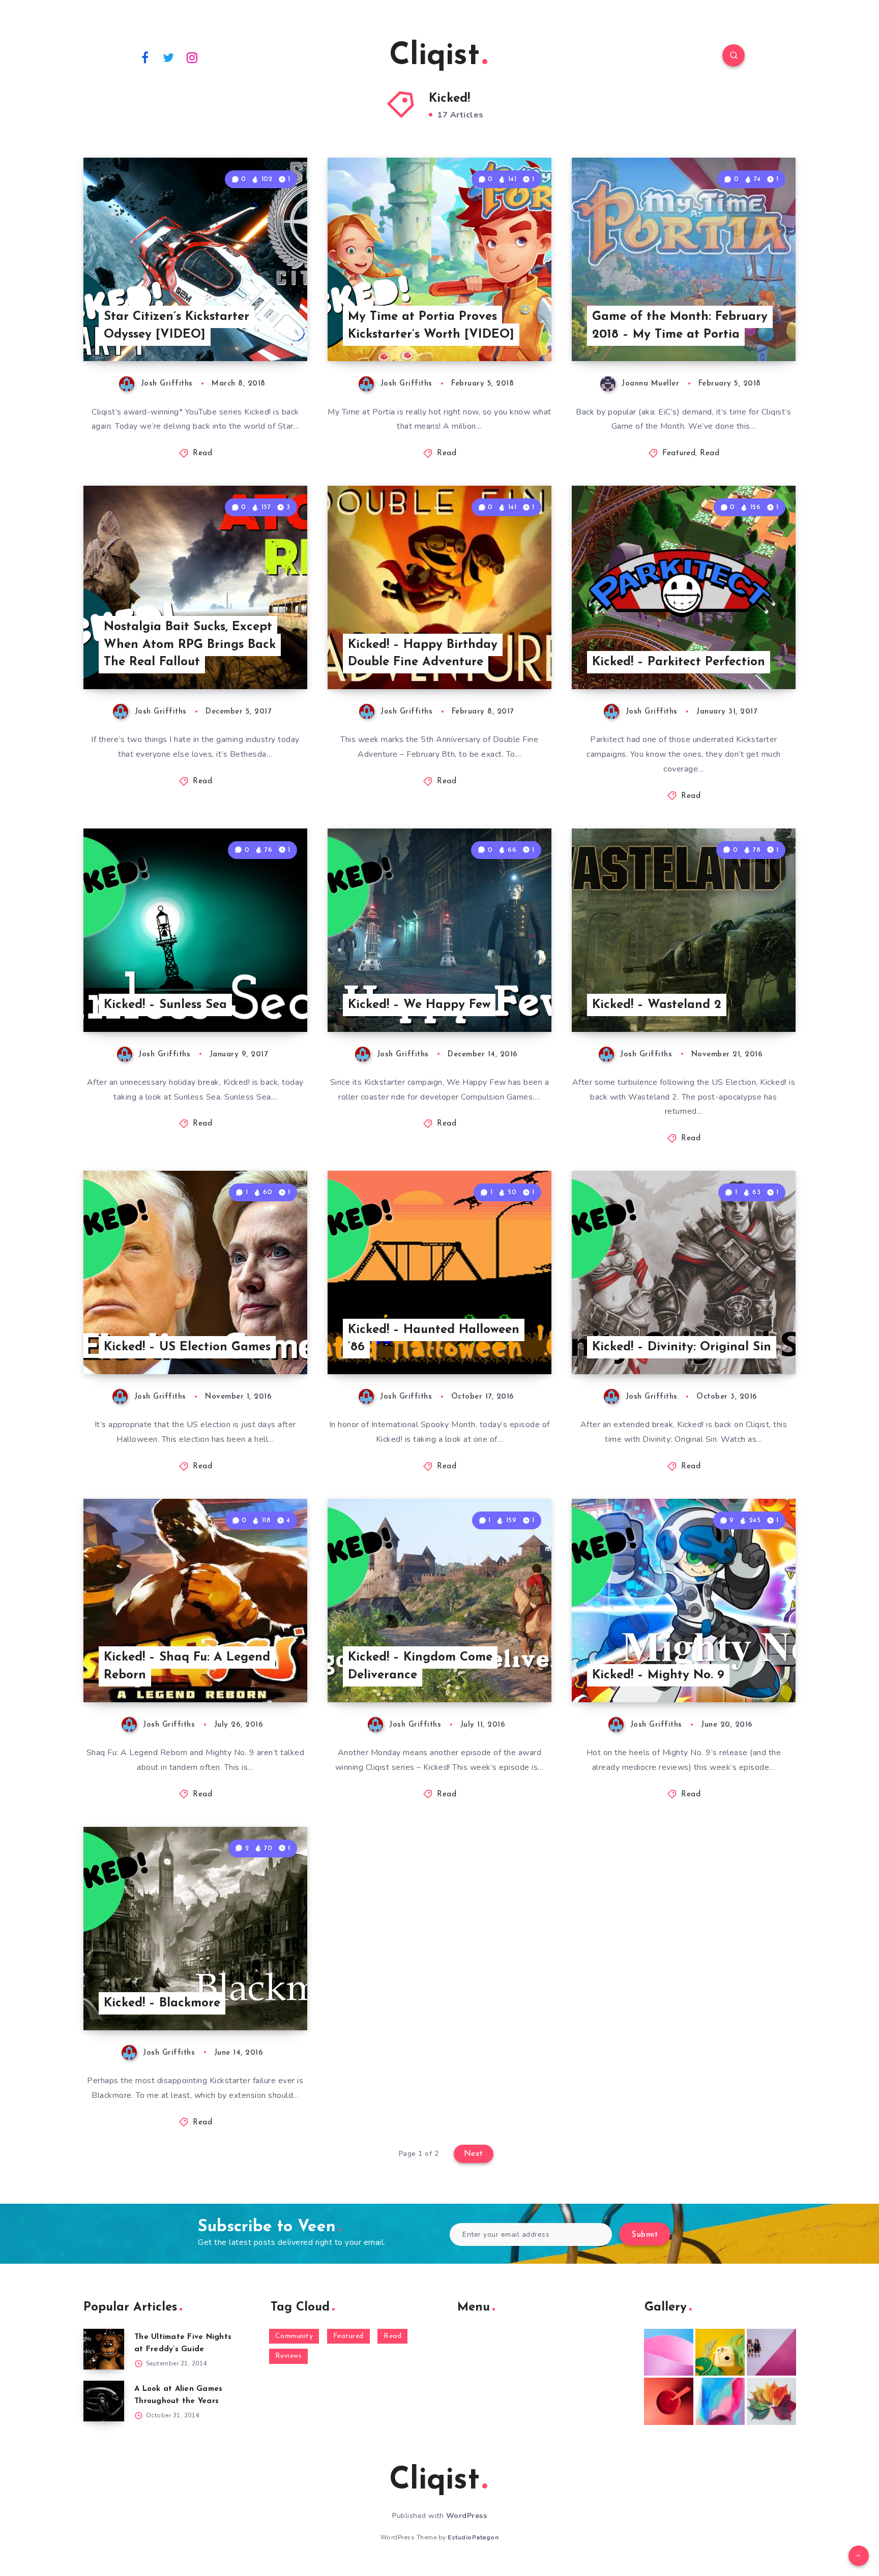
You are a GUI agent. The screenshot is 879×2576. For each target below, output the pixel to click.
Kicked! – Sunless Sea (165, 1005)
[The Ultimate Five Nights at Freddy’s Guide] (104, 2349)
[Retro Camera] (720, 2352)
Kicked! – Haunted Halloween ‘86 (434, 1339)
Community (294, 2336)
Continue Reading (259, 331)
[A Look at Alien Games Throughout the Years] (104, 2401)
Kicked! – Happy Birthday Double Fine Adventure (423, 654)
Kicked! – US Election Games (187, 1347)
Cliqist (434, 56)
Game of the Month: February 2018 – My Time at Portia (680, 326)
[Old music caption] (771, 2352)
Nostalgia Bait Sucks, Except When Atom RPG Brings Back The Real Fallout (190, 645)
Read (202, 453)
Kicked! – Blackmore (162, 2003)
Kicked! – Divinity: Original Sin (682, 1347)
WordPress (467, 2516)
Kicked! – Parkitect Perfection (679, 662)
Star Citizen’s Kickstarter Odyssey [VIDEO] (177, 326)
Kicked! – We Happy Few (419, 1005)
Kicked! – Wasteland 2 (657, 1005)
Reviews (289, 2356)
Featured (679, 453)
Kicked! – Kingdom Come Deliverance (420, 1666)
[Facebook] (145, 57)
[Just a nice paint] (720, 2401)
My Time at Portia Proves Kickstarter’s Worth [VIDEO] (431, 326)
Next (474, 2154)
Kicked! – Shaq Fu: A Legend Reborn (187, 1666)
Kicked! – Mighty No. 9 (658, 1675)
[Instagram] (192, 57)
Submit (645, 2235)
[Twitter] (169, 57)
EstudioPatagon (473, 2537)
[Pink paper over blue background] (669, 2352)
